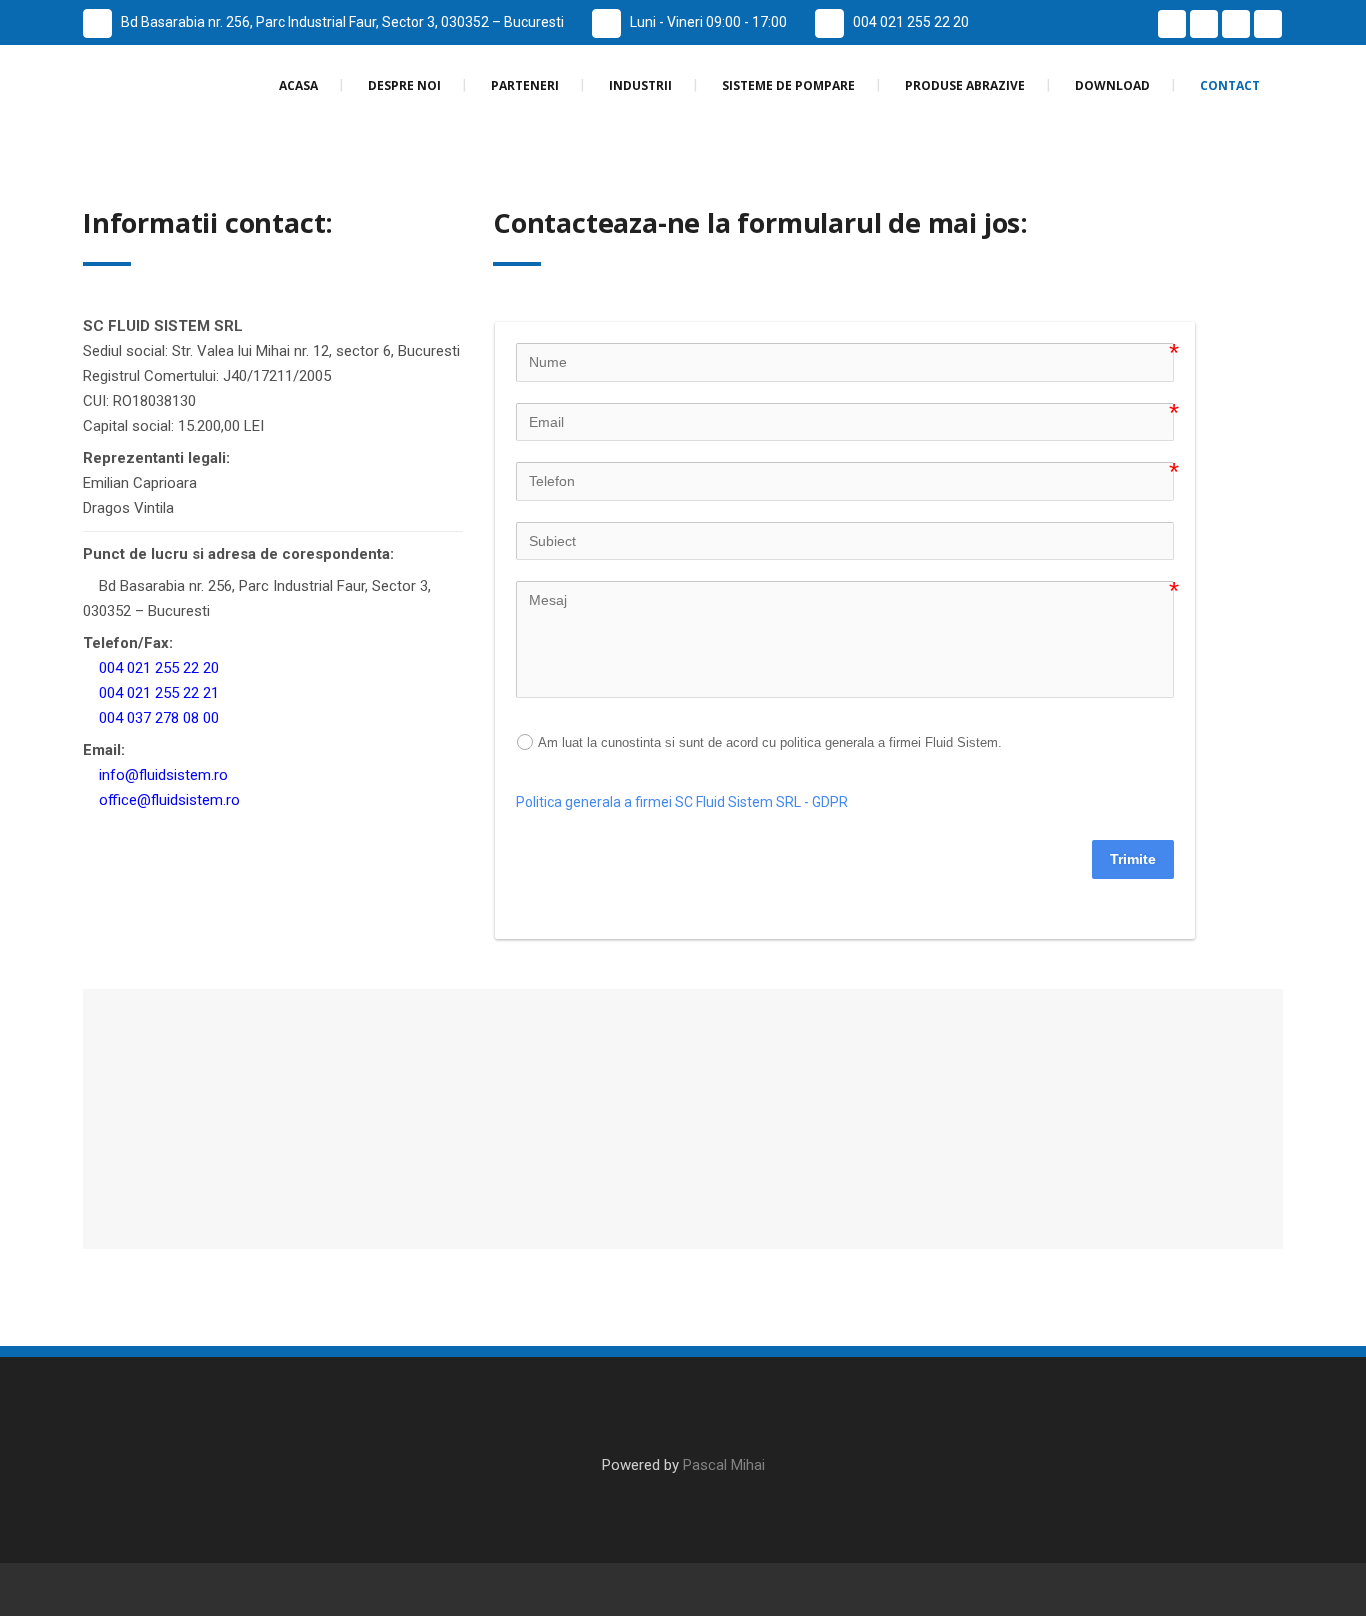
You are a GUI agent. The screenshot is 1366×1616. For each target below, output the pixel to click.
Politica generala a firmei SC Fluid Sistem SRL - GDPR (682, 802)
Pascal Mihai (724, 1465)
